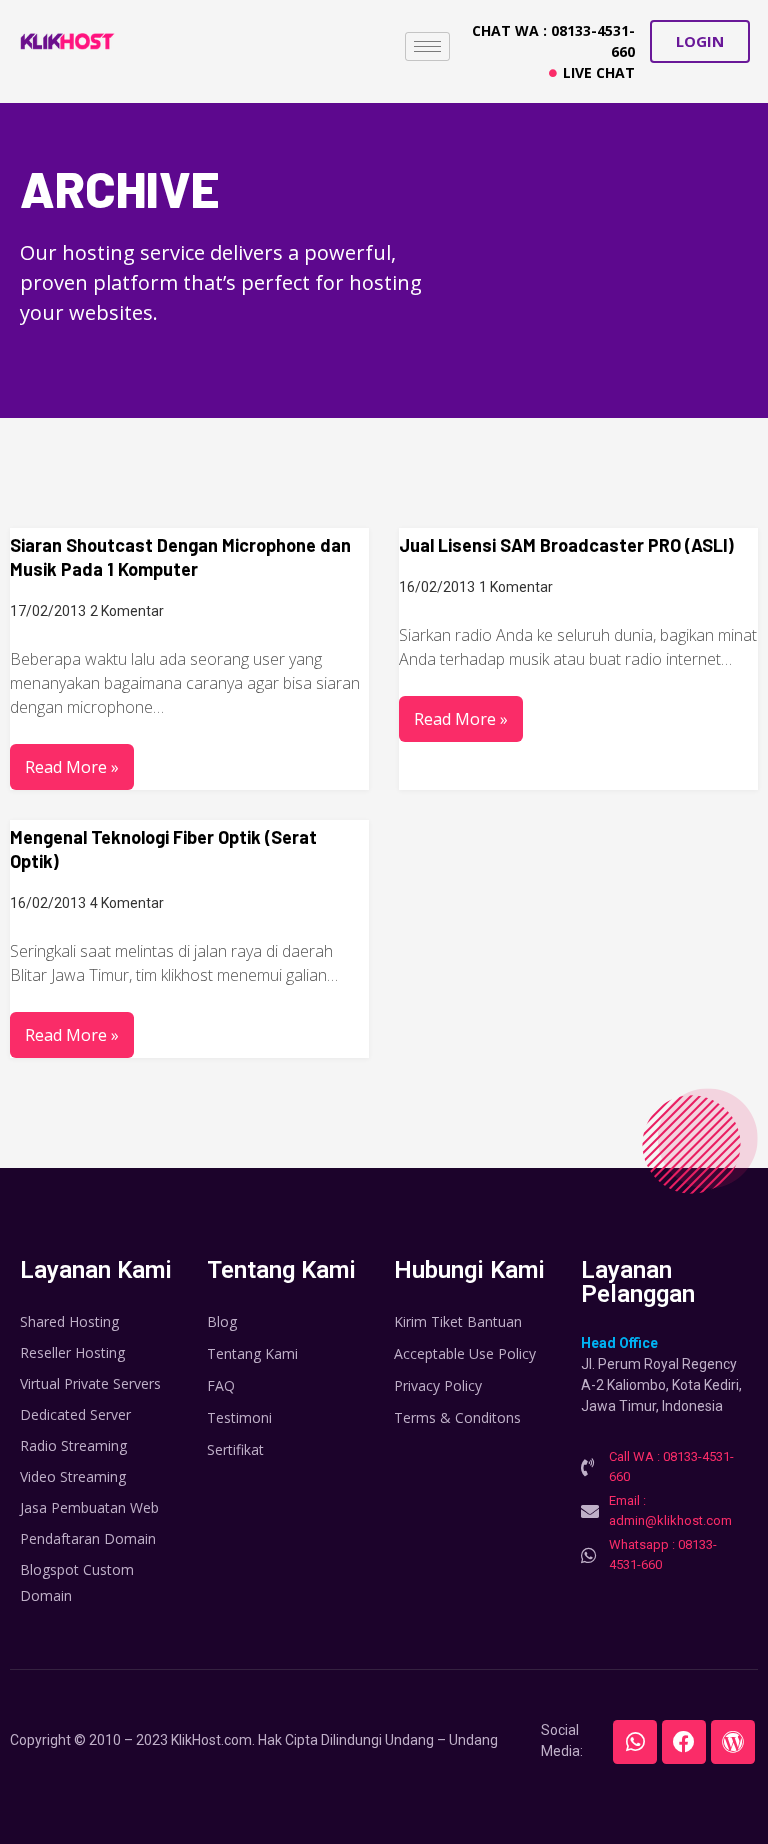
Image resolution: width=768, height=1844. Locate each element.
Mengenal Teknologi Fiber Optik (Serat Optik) (163, 849)
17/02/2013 (48, 611)
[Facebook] (684, 1742)
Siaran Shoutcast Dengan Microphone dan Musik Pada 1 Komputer (180, 557)
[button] (700, 41)
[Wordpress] (733, 1742)
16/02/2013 (437, 587)
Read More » (72, 767)
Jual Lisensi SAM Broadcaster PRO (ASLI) (566, 545)
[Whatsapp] (635, 1742)
